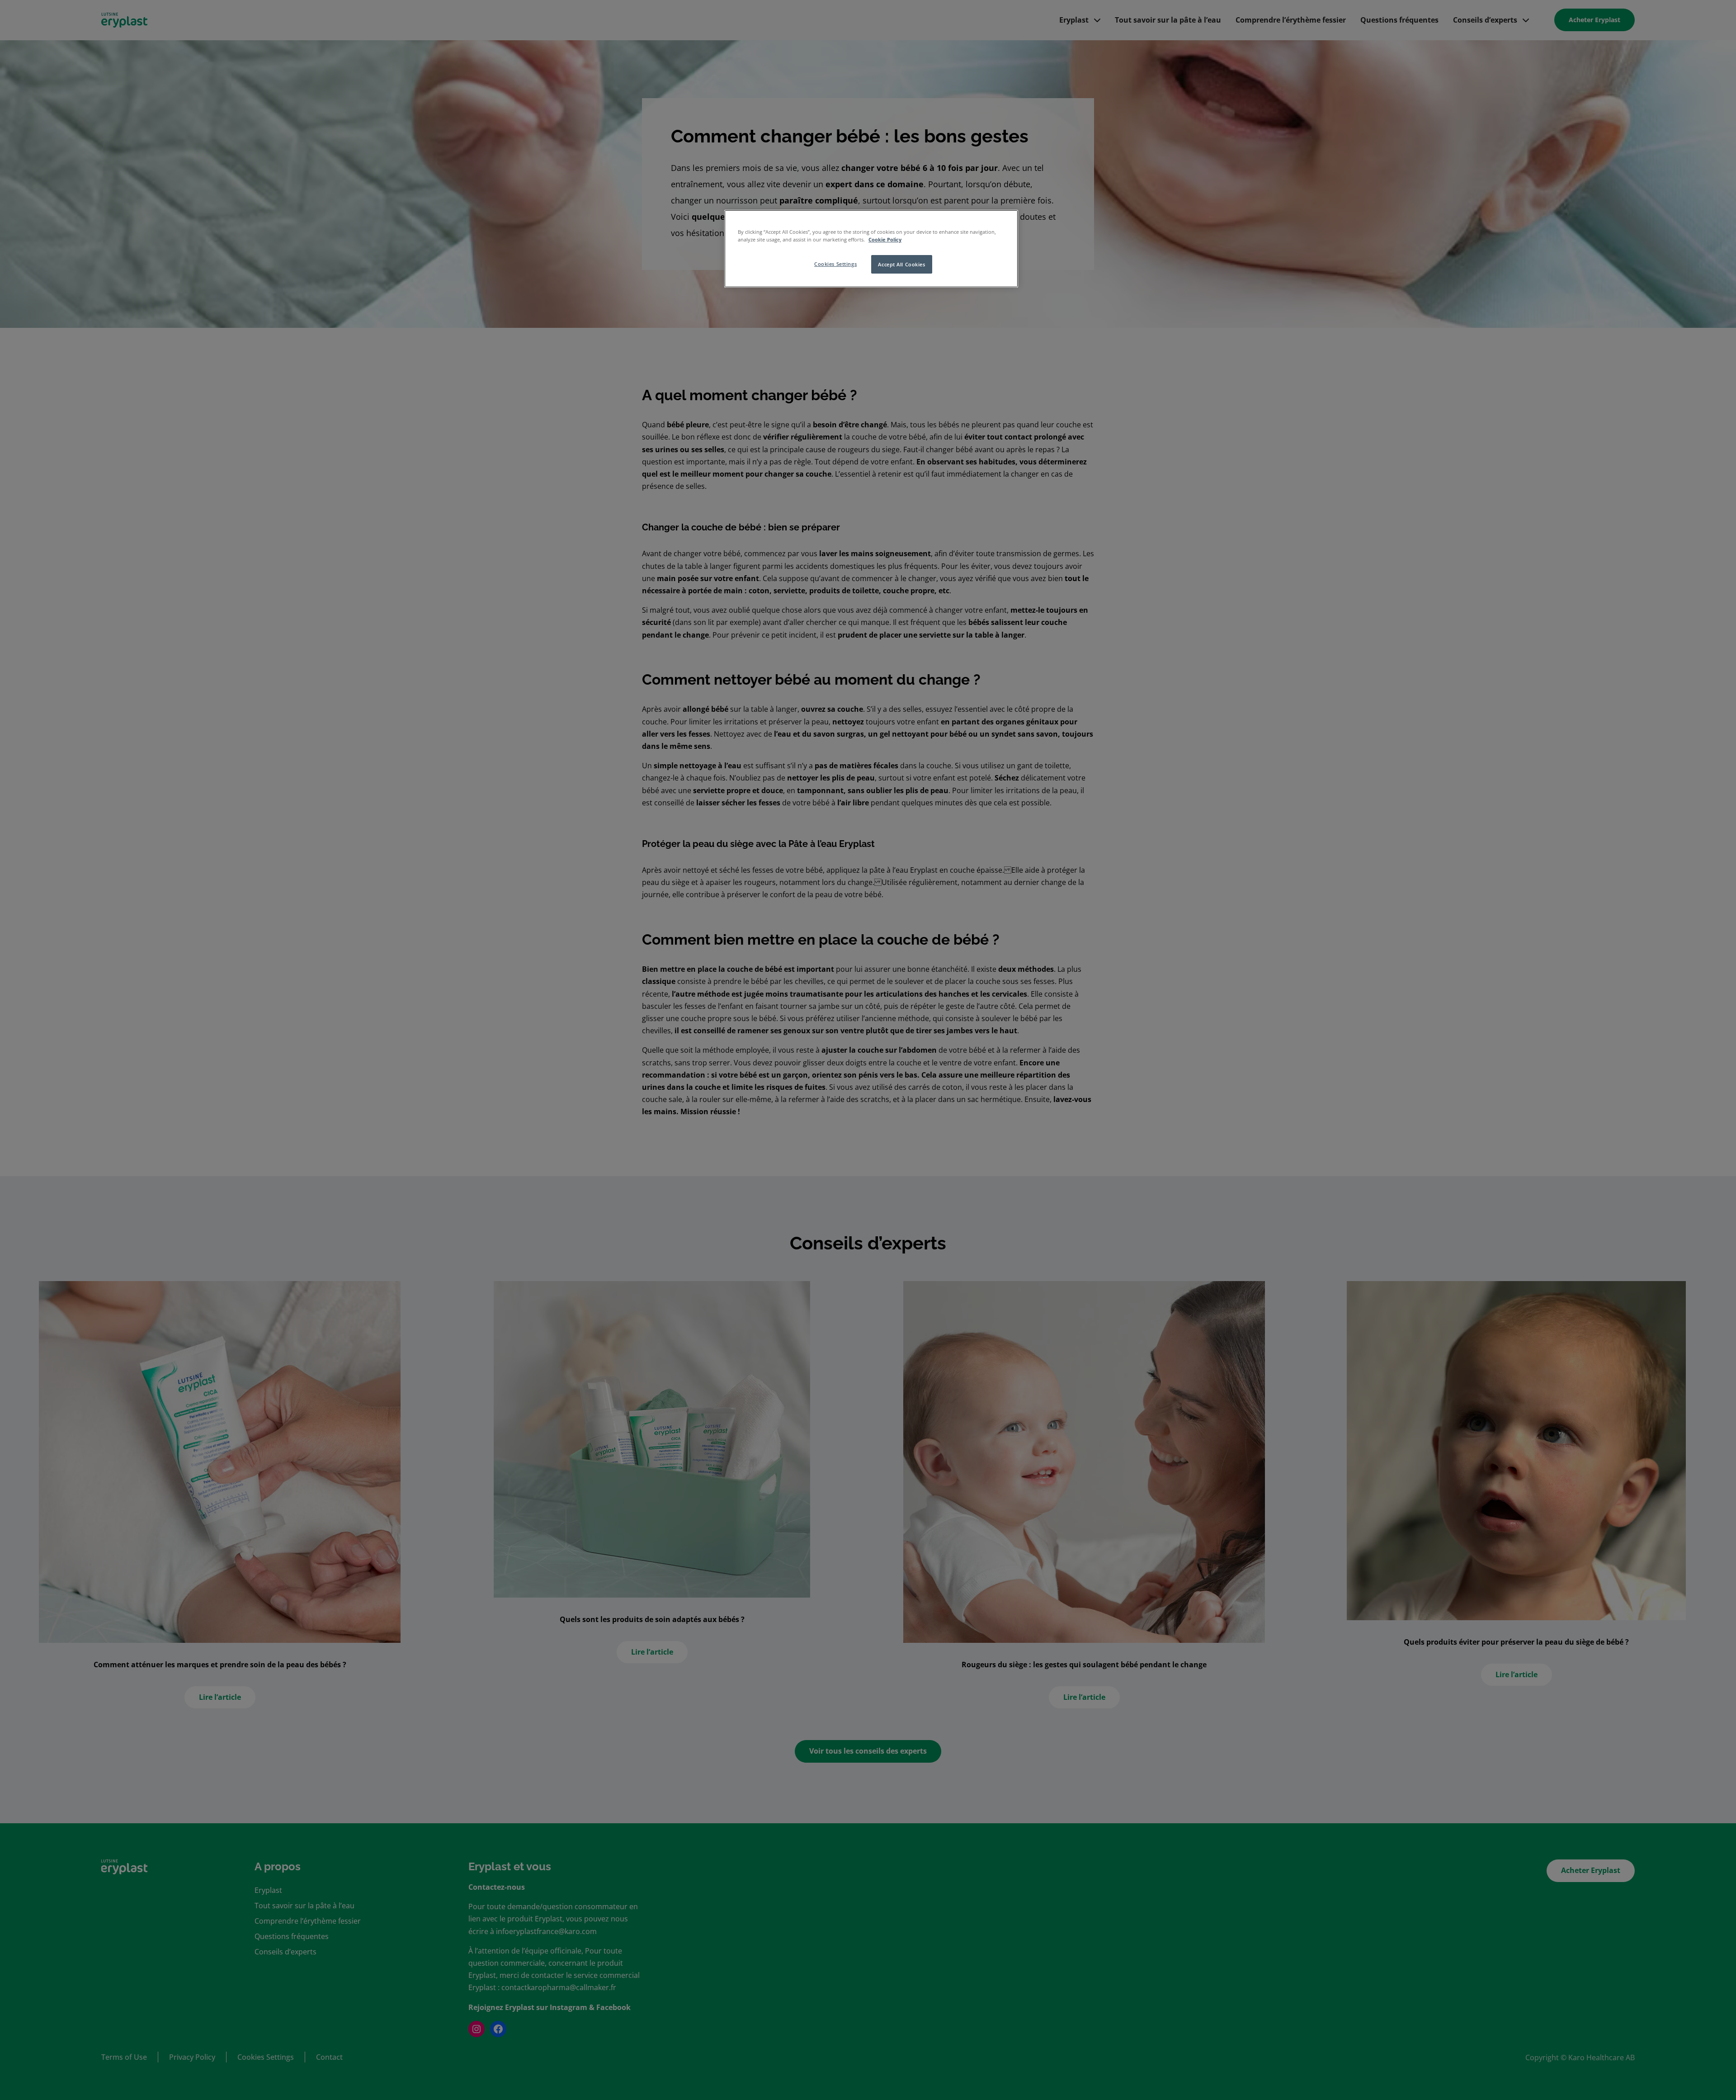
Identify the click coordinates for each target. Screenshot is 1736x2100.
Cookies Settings (835, 264)
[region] (871, 249)
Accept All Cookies (901, 264)
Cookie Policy (885, 239)
